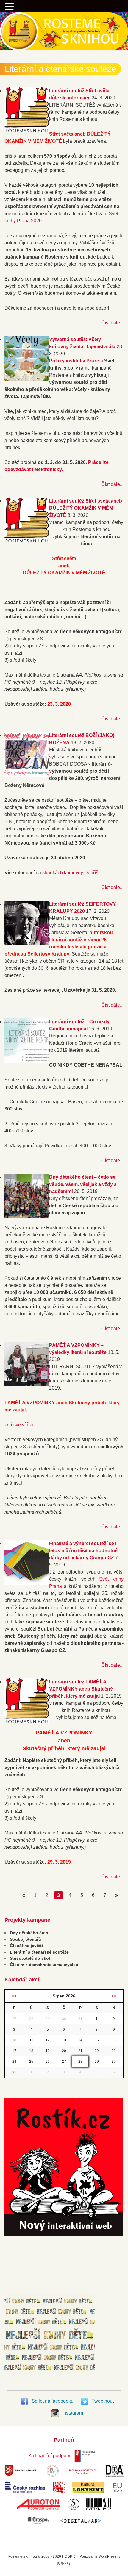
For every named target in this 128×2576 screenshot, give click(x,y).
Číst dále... (112, 323)
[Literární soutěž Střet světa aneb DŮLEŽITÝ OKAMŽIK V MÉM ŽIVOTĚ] (27, 540)
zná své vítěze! (20, 1425)
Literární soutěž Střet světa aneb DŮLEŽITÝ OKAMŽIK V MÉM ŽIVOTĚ (86, 508)
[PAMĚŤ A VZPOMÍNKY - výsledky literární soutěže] (27, 1385)
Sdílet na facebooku (53, 2401)
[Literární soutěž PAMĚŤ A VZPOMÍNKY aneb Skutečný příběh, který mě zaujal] (27, 1721)
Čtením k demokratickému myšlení (45, 1965)
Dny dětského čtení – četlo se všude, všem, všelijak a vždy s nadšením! (83, 1184)
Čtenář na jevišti (26, 1946)
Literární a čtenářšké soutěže (39, 1952)
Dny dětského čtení (30, 1933)
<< (14, 1996)
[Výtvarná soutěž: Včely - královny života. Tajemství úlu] (27, 379)
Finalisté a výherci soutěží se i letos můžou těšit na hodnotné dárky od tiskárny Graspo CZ (83, 1551)
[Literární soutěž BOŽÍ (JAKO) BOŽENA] (27, 775)
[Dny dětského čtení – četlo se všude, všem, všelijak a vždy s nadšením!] (27, 1217)
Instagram (72, 2413)
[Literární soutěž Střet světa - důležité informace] (27, 130)
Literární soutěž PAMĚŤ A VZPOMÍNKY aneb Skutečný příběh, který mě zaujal (81, 1689)
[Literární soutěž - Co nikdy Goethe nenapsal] (27, 1061)
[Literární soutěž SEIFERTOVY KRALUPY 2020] (27, 944)
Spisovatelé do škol (30, 1958)
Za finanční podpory (49, 2456)
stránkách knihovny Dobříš (70, 873)
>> (114, 1996)
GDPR (70, 2556)
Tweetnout (102, 2401)
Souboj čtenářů (25, 1939)
